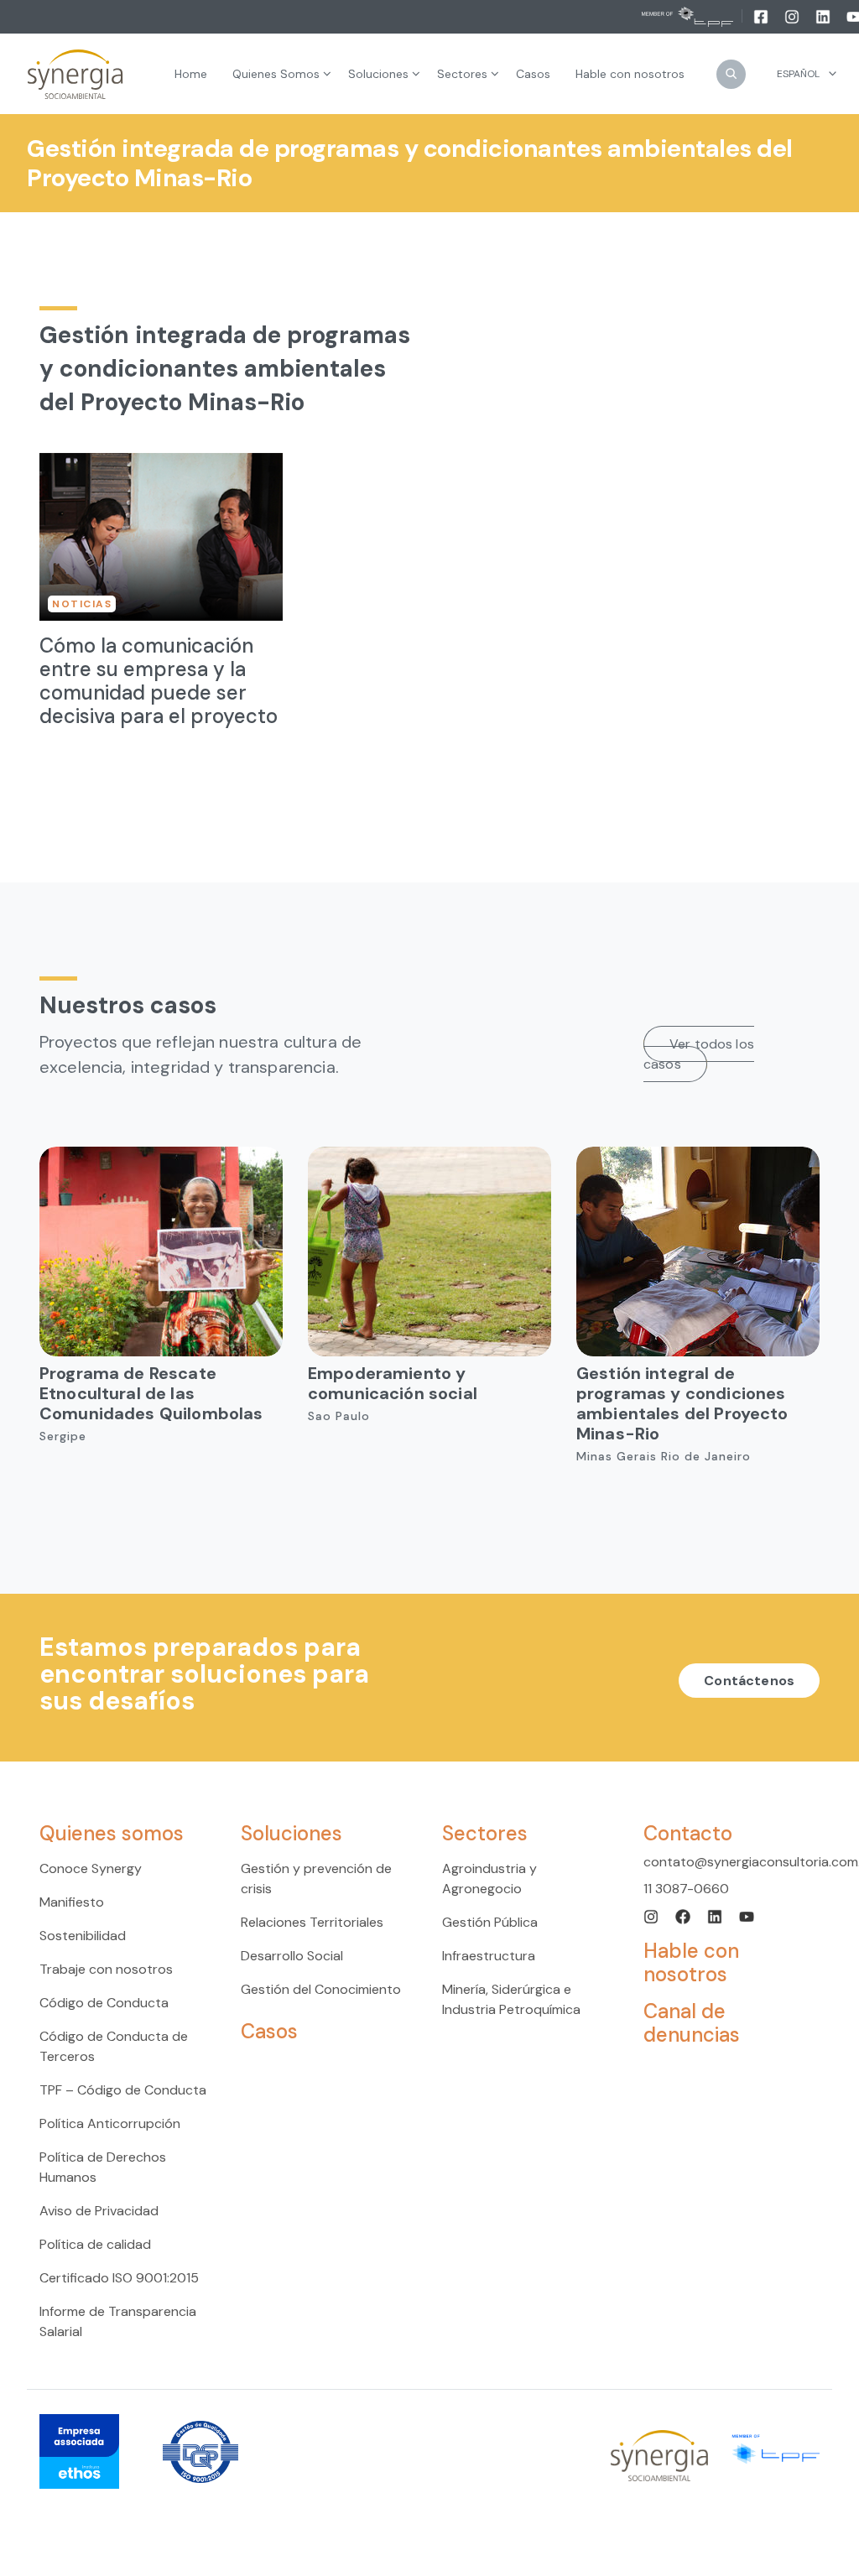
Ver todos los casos (699, 1054)
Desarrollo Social (292, 1956)
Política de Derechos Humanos (103, 2167)
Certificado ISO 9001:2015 (119, 2278)
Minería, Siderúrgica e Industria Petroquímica (511, 1999)
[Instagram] (793, 16)
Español (798, 74)
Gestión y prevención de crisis (316, 1879)
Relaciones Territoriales (312, 1922)
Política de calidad (95, 2244)
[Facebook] (762, 16)
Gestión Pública (490, 1922)
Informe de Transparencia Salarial (118, 2321)
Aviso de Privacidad (99, 2211)
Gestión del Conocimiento (321, 1989)
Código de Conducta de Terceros (114, 2046)
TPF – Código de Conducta (123, 2090)
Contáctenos (749, 1681)
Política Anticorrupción (110, 2123)
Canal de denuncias (692, 2023)
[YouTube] (747, 1915)
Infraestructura (489, 1956)
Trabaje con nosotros (106, 1969)
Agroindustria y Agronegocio (489, 1879)
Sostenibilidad (83, 1936)
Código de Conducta (104, 2003)
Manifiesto (72, 1902)
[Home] (75, 74)
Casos (269, 2031)
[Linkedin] (824, 16)
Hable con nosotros (691, 1962)
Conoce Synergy (91, 1868)
